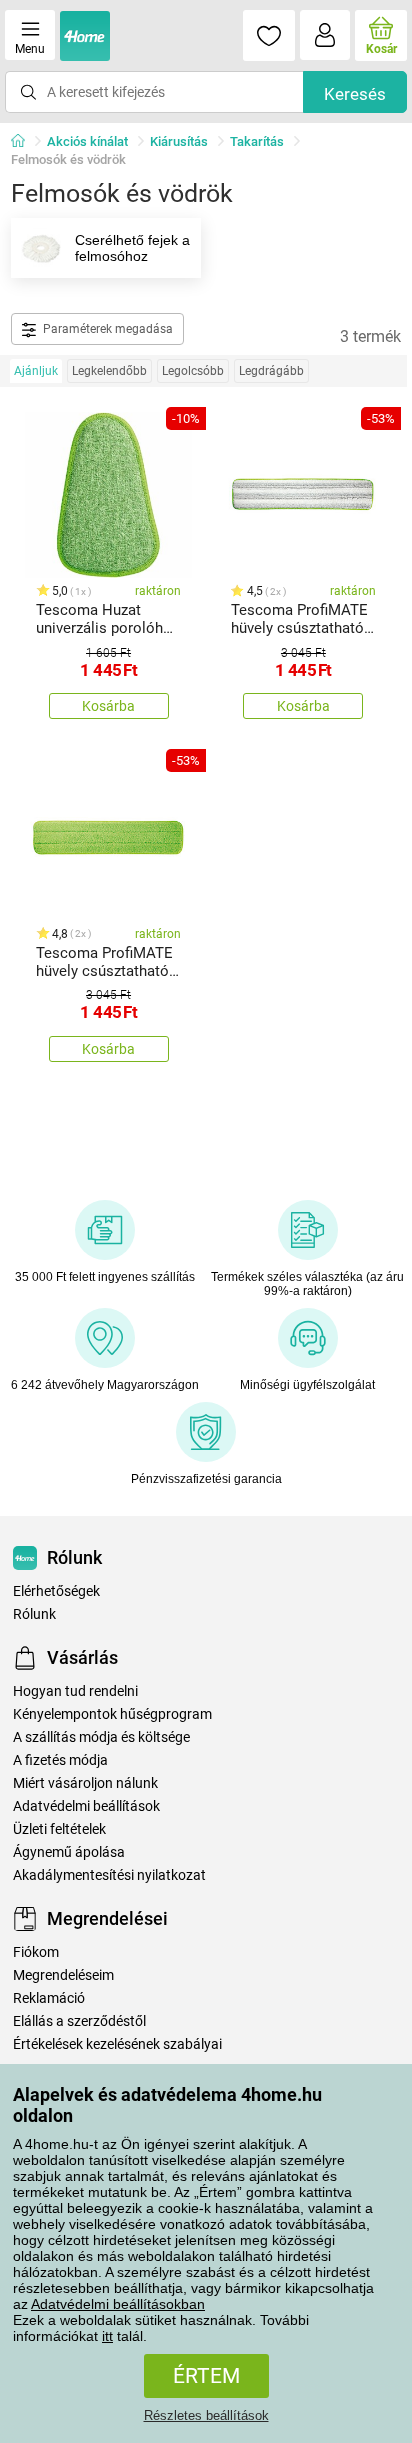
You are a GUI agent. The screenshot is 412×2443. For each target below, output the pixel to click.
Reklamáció (49, 1998)
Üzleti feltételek (59, 1829)
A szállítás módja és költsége (101, 1737)
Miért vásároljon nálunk (85, 1783)
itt (107, 2336)
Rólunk (34, 1614)
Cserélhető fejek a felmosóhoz (132, 248)
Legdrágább (271, 371)
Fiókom (36, 1952)
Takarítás (257, 141)
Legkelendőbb (109, 371)
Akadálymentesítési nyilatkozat (109, 1875)
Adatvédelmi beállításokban (118, 2304)
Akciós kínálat (87, 141)
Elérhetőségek (56, 1591)
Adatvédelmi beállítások (86, 1806)
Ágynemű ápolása (69, 1852)
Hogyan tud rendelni (75, 1691)
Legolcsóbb (193, 371)
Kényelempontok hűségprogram (112, 1714)
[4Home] (25, 142)
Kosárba (108, 706)
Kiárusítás (179, 141)
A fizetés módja (60, 1760)
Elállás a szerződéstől (79, 2021)
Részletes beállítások (206, 2415)
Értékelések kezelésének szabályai (117, 2044)
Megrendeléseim (63, 1975)
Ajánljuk (36, 371)
